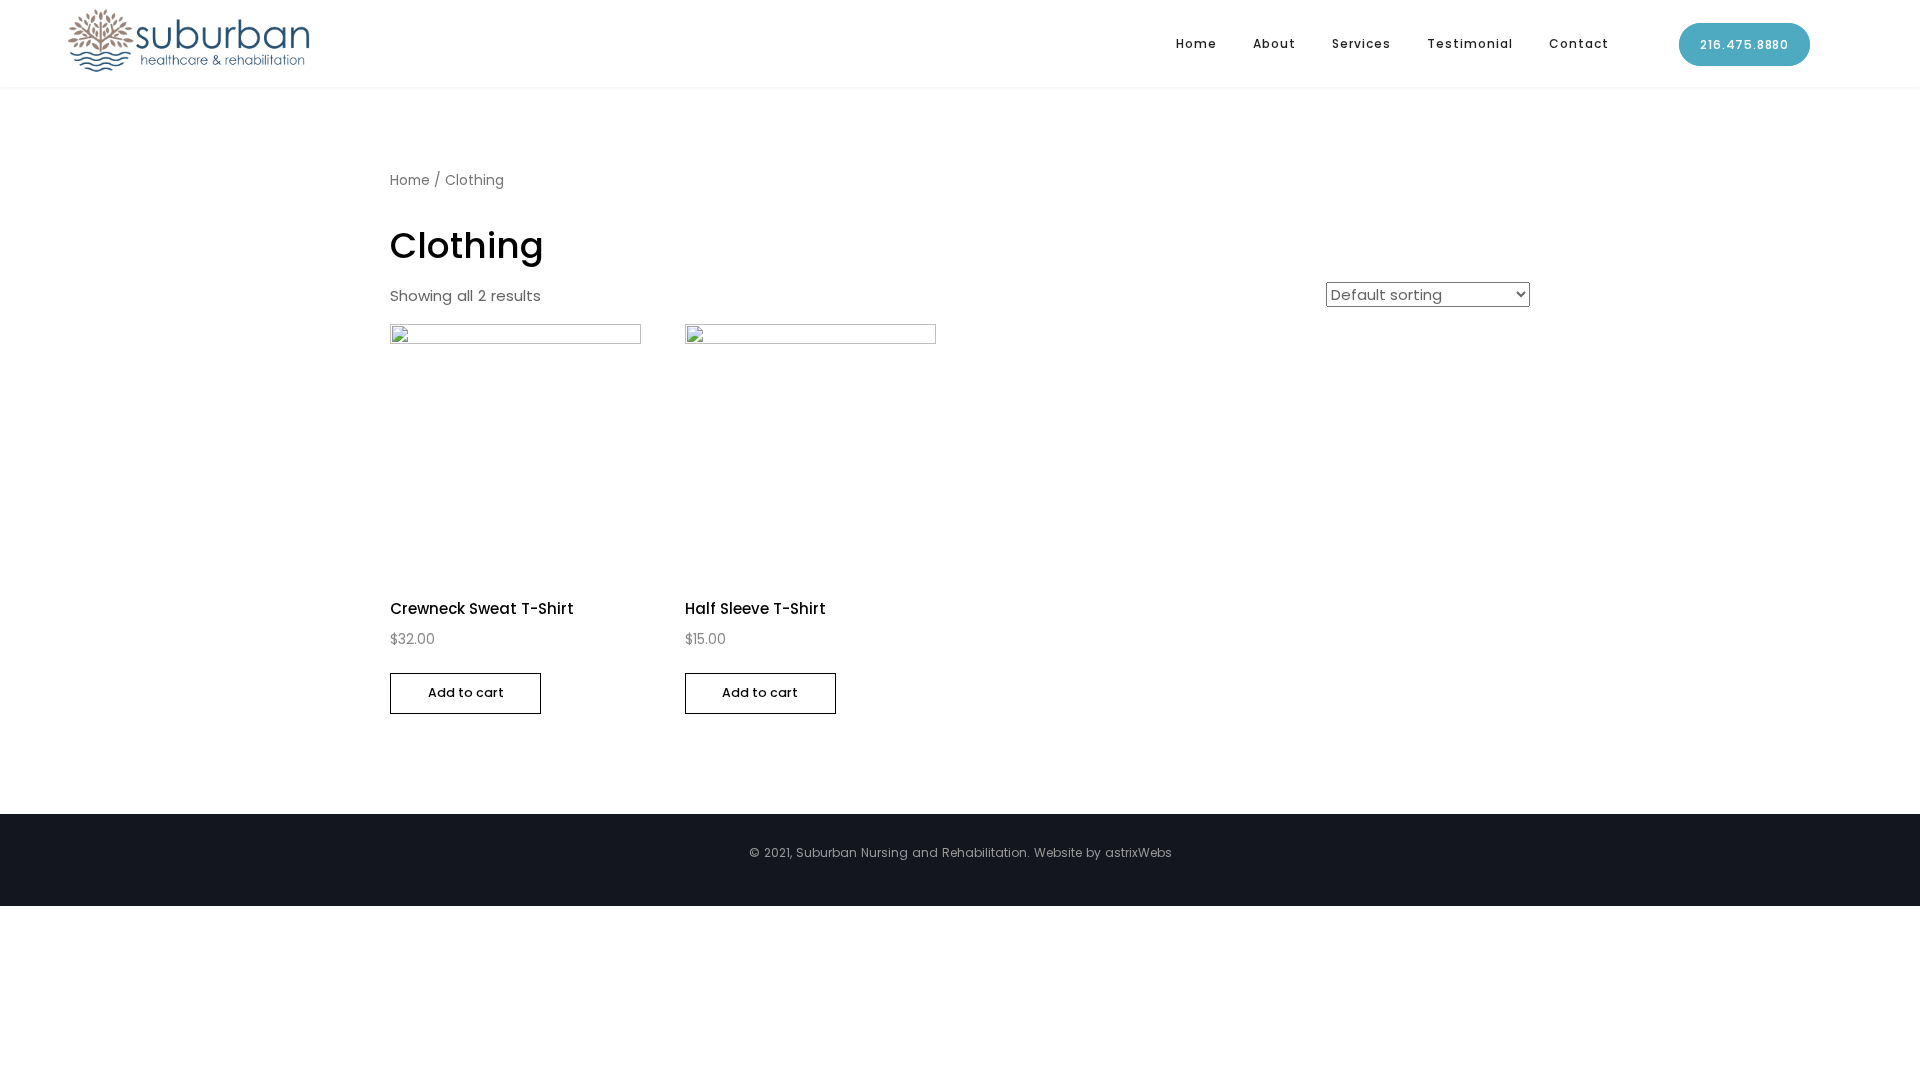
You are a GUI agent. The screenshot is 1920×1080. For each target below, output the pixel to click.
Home (1196, 43)
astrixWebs (1138, 852)
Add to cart (466, 692)
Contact (1579, 43)
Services (1361, 43)
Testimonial (1470, 43)
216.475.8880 (1744, 44)
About (1274, 43)
